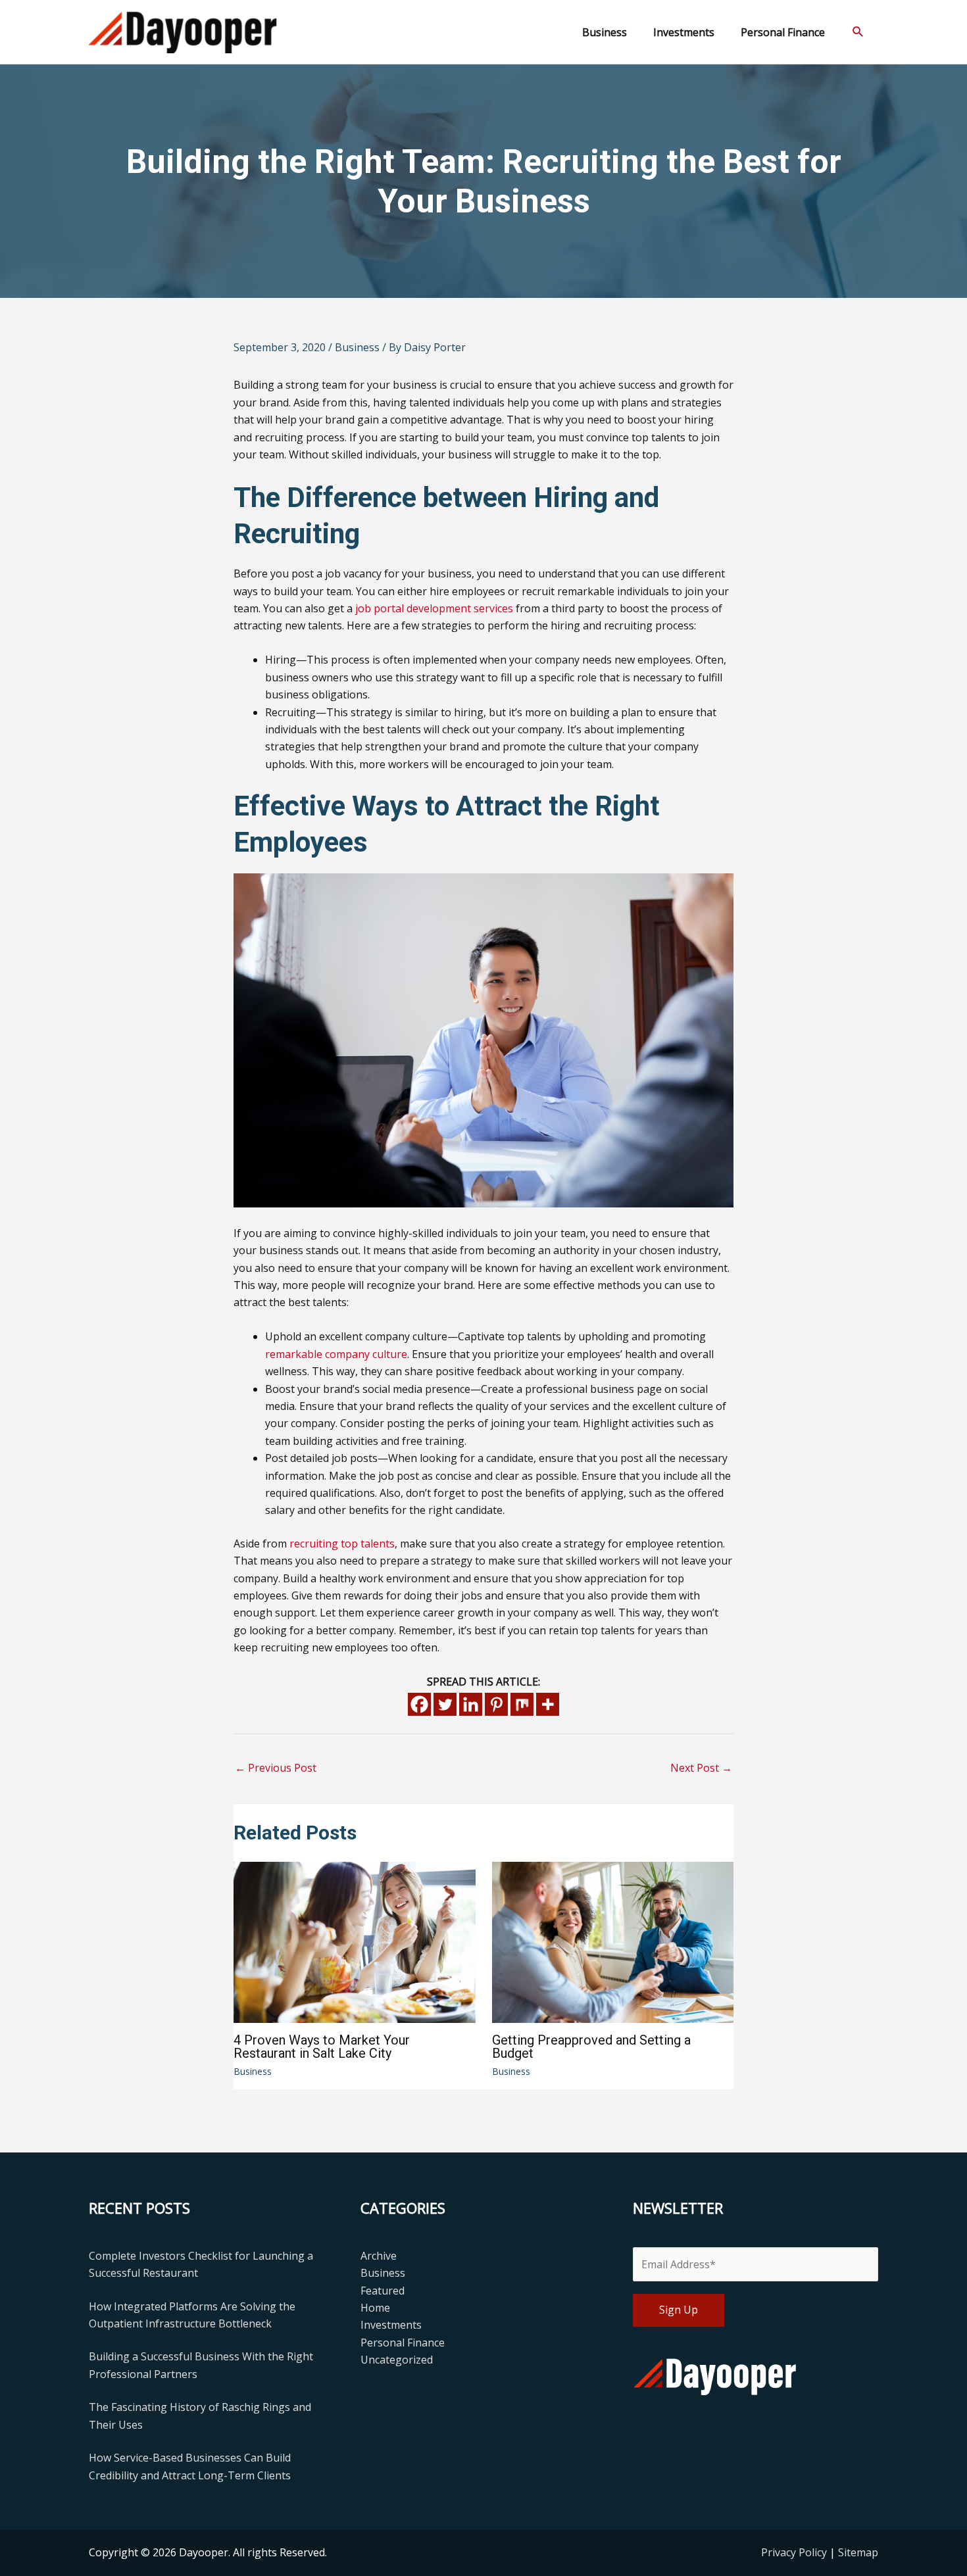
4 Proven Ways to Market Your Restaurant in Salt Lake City (322, 2047)
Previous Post (276, 1768)
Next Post (701, 1768)
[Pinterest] (496, 1704)
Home (375, 2308)
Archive (379, 2256)
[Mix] (522, 1704)
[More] (548, 1704)
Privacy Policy (795, 2552)
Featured (383, 2291)
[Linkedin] (471, 1704)
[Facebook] (419, 1704)
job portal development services (434, 608)
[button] (858, 32)
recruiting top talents (342, 1543)
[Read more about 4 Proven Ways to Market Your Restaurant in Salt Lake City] (355, 1941)
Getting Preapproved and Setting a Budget (591, 2047)
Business (357, 347)
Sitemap (858, 2552)
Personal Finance (403, 2343)
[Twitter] (445, 1704)
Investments (391, 2325)
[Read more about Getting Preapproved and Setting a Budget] (613, 1941)
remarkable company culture (336, 1354)
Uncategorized (397, 2360)
